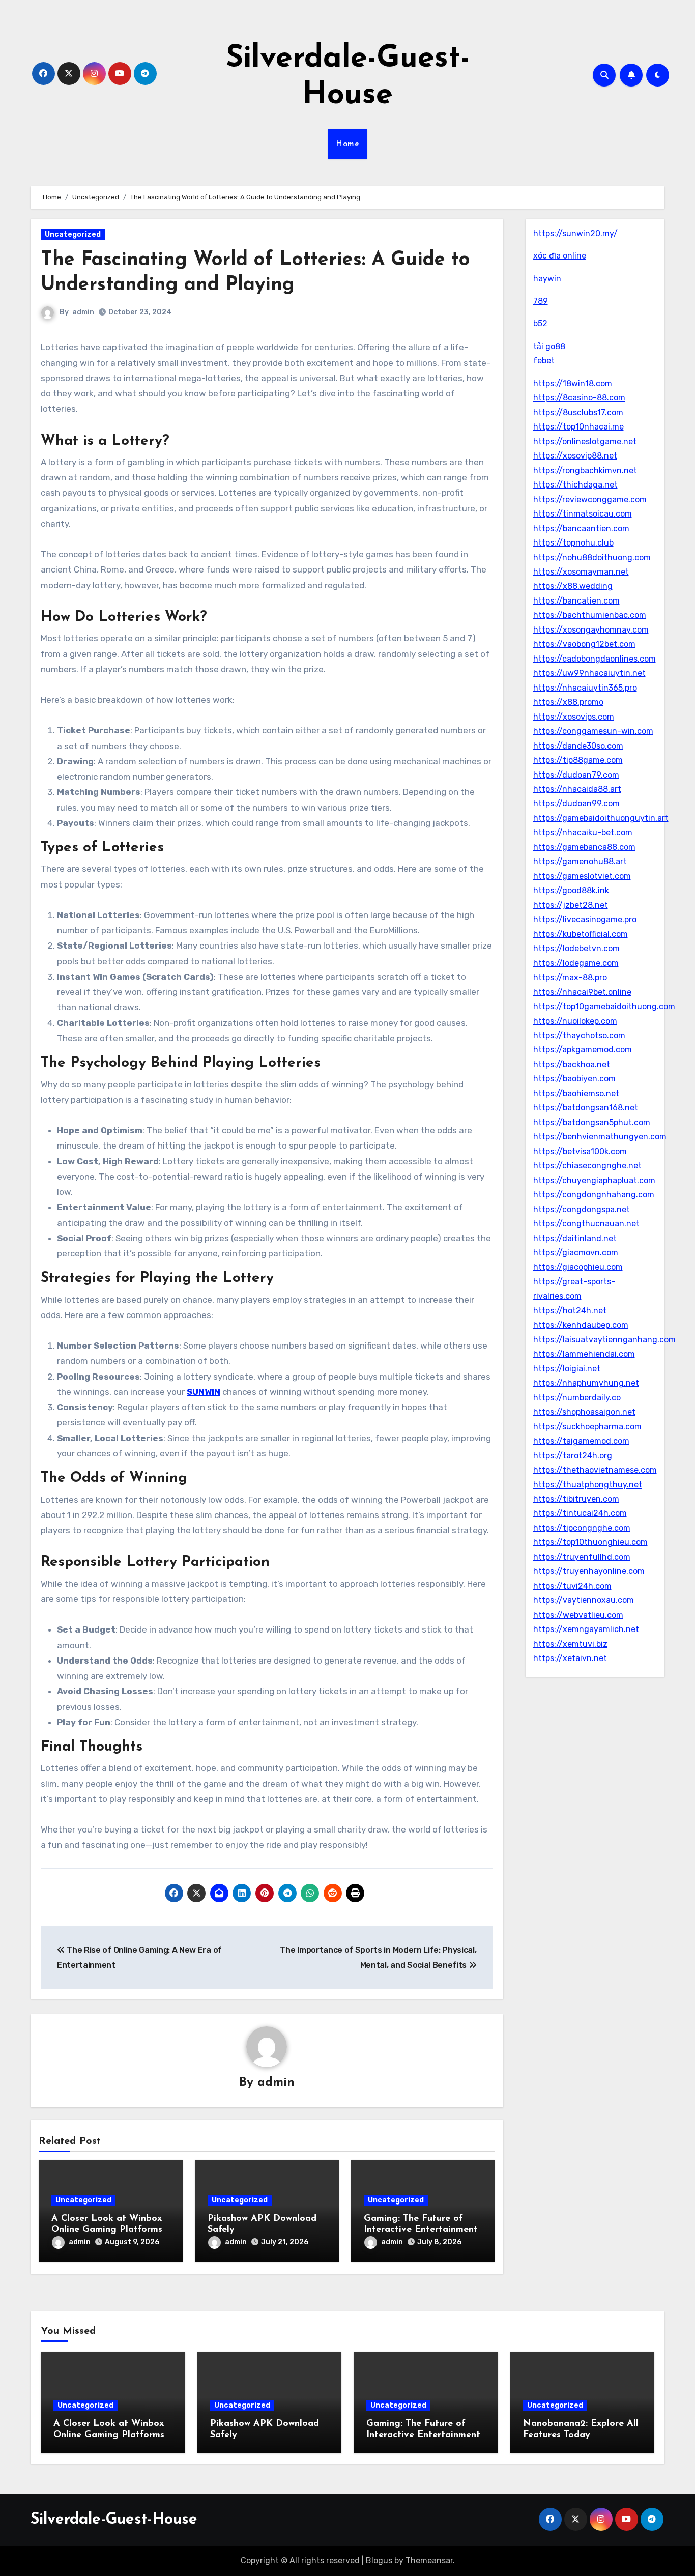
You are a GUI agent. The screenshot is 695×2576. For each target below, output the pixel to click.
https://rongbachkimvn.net (585, 470)
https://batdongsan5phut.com (592, 1122)
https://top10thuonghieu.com (590, 1542)
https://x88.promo (568, 702)
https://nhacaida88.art (577, 789)
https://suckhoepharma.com (587, 1427)
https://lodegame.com (576, 963)
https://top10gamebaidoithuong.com (604, 1006)
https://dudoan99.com (576, 803)
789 (541, 301)
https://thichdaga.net (575, 485)
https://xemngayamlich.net (586, 1629)
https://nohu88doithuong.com (592, 557)
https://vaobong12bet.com (584, 644)
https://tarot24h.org (573, 1456)
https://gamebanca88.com (584, 847)
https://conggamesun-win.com (593, 731)
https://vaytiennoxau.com (584, 1600)
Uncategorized (73, 234)
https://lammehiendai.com (584, 1354)
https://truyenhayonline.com (589, 1571)
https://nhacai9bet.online (582, 992)
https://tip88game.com (578, 760)
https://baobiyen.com (574, 1079)
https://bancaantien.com (581, 528)
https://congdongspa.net (582, 1209)
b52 (540, 323)
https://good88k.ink (571, 890)
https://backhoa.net (572, 1064)
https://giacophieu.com (578, 1267)
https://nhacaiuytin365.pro (585, 688)
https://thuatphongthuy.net (588, 1485)
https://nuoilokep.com (575, 1021)
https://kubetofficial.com (581, 934)
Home (347, 144)
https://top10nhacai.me (578, 427)
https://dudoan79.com (576, 775)
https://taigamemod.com (581, 1441)
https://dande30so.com (578, 746)
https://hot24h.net (570, 1311)
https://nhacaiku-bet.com (583, 832)
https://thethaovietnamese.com (595, 1470)
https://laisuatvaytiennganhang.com (604, 1340)
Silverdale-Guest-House (114, 2520)
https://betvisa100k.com (580, 1151)
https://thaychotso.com (579, 1035)
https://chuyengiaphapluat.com (594, 1180)
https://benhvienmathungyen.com (600, 1137)
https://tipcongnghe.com (582, 1528)
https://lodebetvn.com (576, 948)
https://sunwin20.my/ (575, 233)
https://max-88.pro (570, 977)
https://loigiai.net (567, 1369)
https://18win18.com (573, 383)
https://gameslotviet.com (582, 876)
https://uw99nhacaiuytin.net (589, 673)
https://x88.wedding (573, 586)
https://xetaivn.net (570, 1658)
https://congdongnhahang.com (594, 1195)
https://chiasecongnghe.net (587, 1166)
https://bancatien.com (576, 601)
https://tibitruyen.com (576, 1499)
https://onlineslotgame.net (585, 441)
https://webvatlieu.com (578, 1615)
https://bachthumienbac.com (590, 615)
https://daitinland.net (575, 1238)
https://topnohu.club (573, 543)
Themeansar (429, 2560)
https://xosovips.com (574, 717)
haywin (547, 279)
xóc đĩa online (560, 256)
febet (544, 361)
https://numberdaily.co (577, 1398)
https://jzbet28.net (571, 905)
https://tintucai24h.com (580, 1513)
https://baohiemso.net (576, 1093)
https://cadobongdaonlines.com (595, 659)
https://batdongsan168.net (586, 1108)
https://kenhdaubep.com (581, 1325)
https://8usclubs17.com (578, 412)
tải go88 (549, 346)
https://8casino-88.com (579, 398)
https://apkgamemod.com (583, 1050)
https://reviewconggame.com (590, 499)
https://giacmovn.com (576, 1253)
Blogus (379, 2560)
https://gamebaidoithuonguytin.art (601, 818)
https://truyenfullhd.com (582, 1557)
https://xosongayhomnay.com (591, 630)
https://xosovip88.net (575, 456)
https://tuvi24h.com (572, 1586)
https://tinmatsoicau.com (583, 514)
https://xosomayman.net (581, 572)
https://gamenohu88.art (580, 861)
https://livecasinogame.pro (585, 919)
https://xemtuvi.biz (570, 1644)
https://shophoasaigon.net (584, 1412)
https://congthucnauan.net (586, 1224)
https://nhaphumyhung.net (586, 1383)
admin (83, 312)
